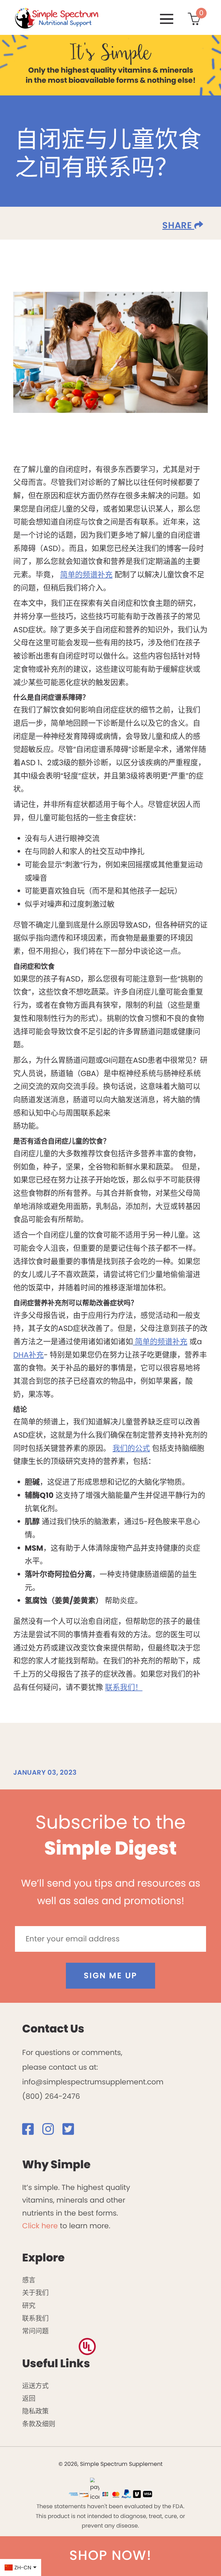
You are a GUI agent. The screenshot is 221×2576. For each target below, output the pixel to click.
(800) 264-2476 (51, 2096)
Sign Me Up (111, 1976)
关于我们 (35, 2293)
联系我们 (35, 2318)
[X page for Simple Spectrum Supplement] (72, 2131)
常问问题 (35, 2331)
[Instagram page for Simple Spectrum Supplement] (51, 2131)
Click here (40, 2226)
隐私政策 (35, 2411)
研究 (29, 2306)
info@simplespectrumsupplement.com (93, 2082)
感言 (29, 2280)
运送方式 (35, 2386)
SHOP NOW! (110, 2555)
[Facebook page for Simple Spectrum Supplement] (31, 2131)
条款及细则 (39, 2424)
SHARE (178, 225)
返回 (29, 2398)
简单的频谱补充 (86, 575)
